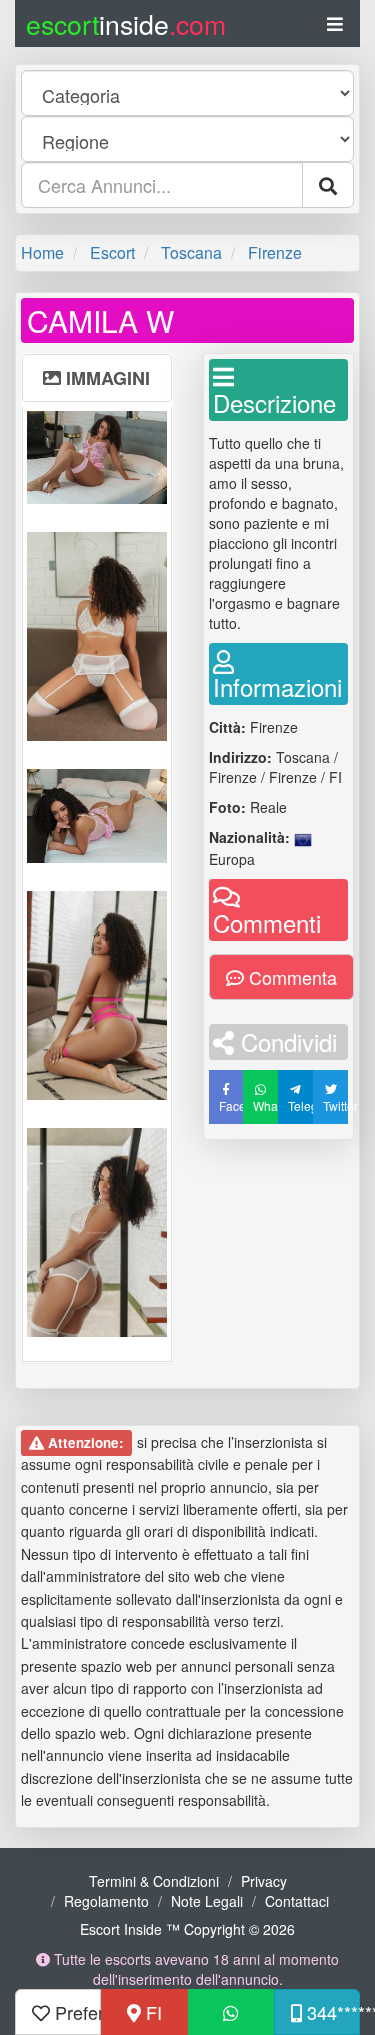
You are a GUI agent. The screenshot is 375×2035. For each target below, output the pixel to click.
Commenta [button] (290, 977)
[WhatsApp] (231, 2012)
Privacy (264, 1881)
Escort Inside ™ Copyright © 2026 (187, 1929)
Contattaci (297, 1901)
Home (42, 252)
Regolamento (106, 1901)
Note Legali (207, 1901)
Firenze (275, 252)
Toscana (191, 252)
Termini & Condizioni (154, 1881)
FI (151, 2012)
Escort (112, 252)
